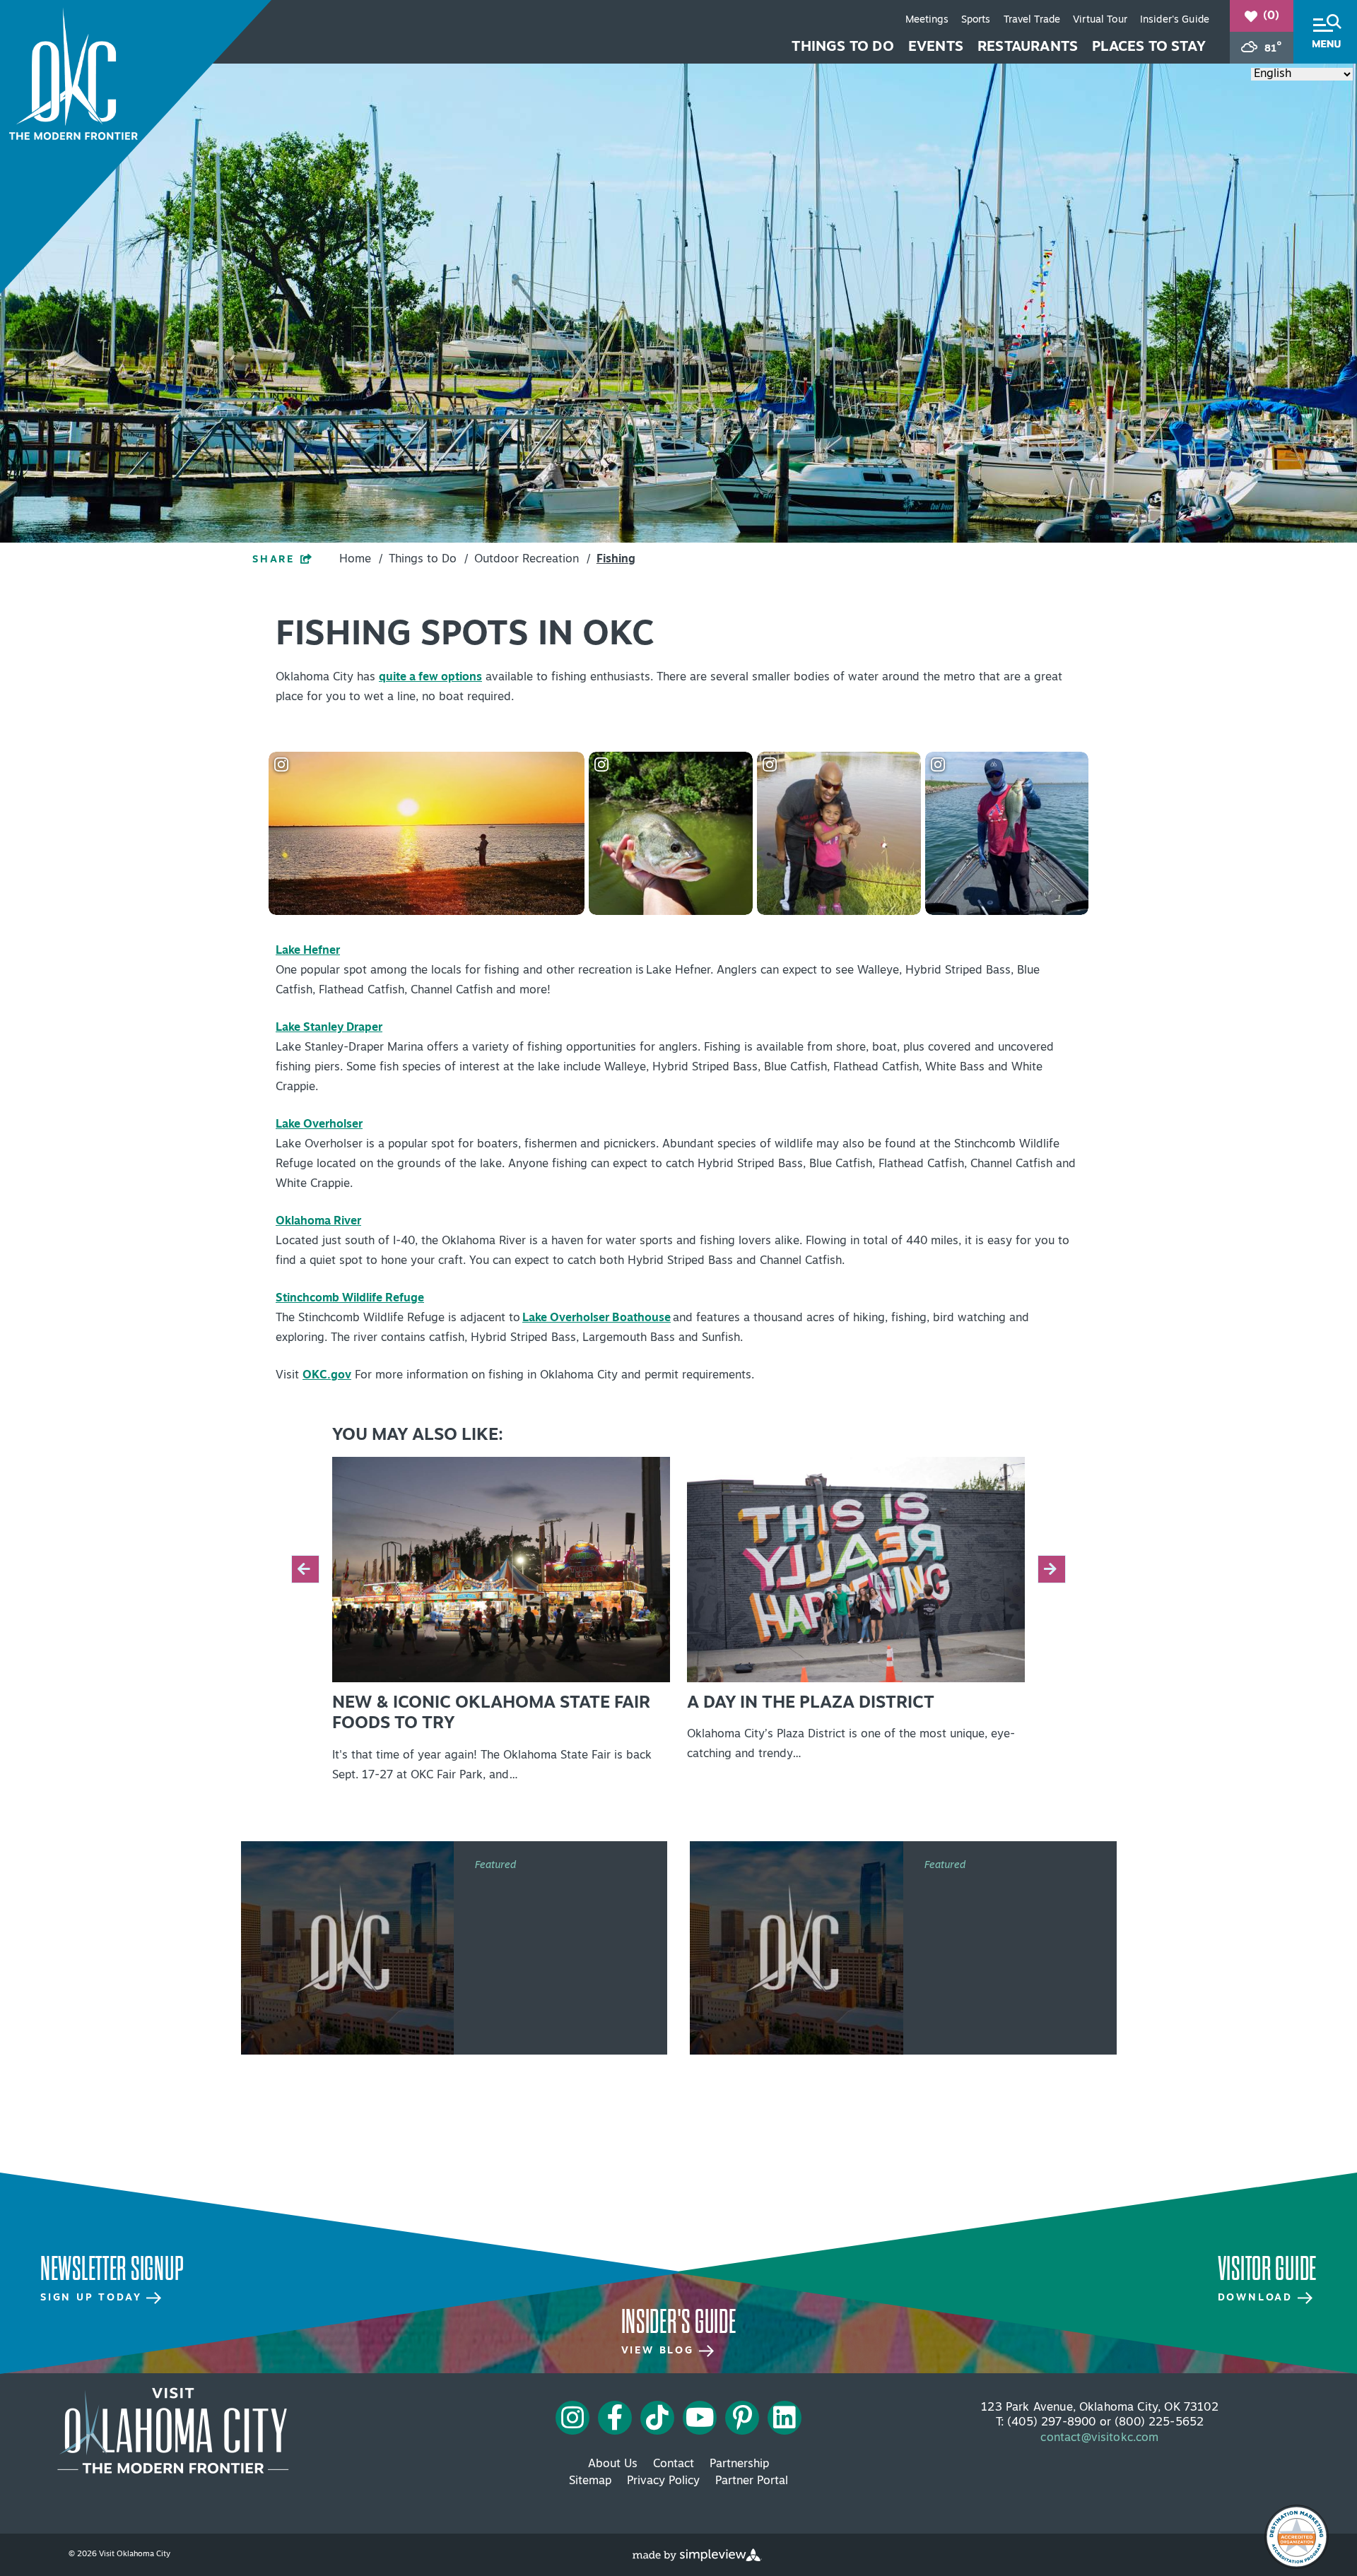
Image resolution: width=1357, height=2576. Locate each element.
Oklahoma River (318, 1222)
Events (936, 47)
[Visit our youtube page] (700, 2418)
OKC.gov (327, 1376)
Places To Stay (1149, 47)
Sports (976, 20)
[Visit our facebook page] (615, 2418)
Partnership (739, 2464)
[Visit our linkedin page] (785, 2418)
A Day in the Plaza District (811, 1703)
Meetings (927, 20)
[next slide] (1052, 1569)
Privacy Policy (663, 2481)
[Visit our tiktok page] (657, 2418)
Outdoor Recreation (532, 560)
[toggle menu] (1325, 32)
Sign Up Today (93, 2298)
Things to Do (842, 47)
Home (361, 560)
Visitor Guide (1267, 2269)
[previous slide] (305, 1569)
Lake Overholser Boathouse (597, 1318)
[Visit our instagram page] (572, 2418)
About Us (613, 2464)
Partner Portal (752, 2481)
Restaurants (1028, 47)
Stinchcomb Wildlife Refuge (350, 1299)
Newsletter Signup (112, 2269)
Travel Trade (1032, 20)
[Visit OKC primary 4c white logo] (173, 2430)
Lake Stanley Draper (329, 1028)
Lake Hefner (308, 951)
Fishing (616, 560)
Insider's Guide (1175, 20)
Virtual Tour (1100, 20)
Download (1258, 2298)
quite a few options (430, 678)
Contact (674, 2464)
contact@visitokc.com (1099, 2438)
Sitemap (590, 2481)
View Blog (660, 2351)
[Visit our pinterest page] (742, 2418)
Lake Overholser (319, 1125)
